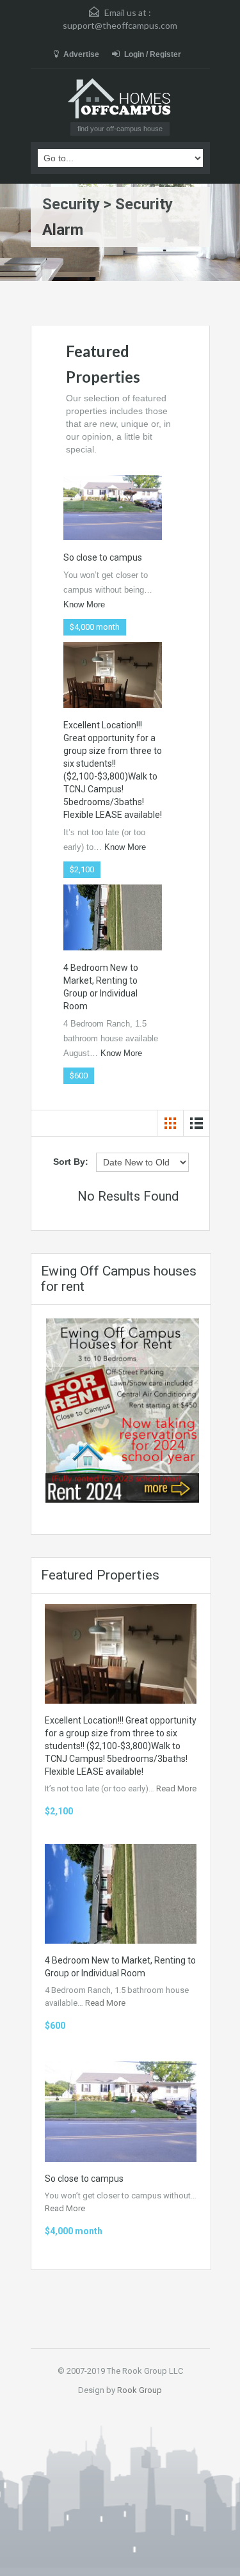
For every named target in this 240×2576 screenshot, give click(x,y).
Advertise (81, 54)
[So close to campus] (113, 507)
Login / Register (153, 54)
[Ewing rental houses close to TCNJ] (122, 1410)
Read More (176, 1788)
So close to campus (103, 557)
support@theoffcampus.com (120, 25)
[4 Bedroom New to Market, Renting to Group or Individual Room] (113, 916)
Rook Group (140, 2390)
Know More (84, 604)
